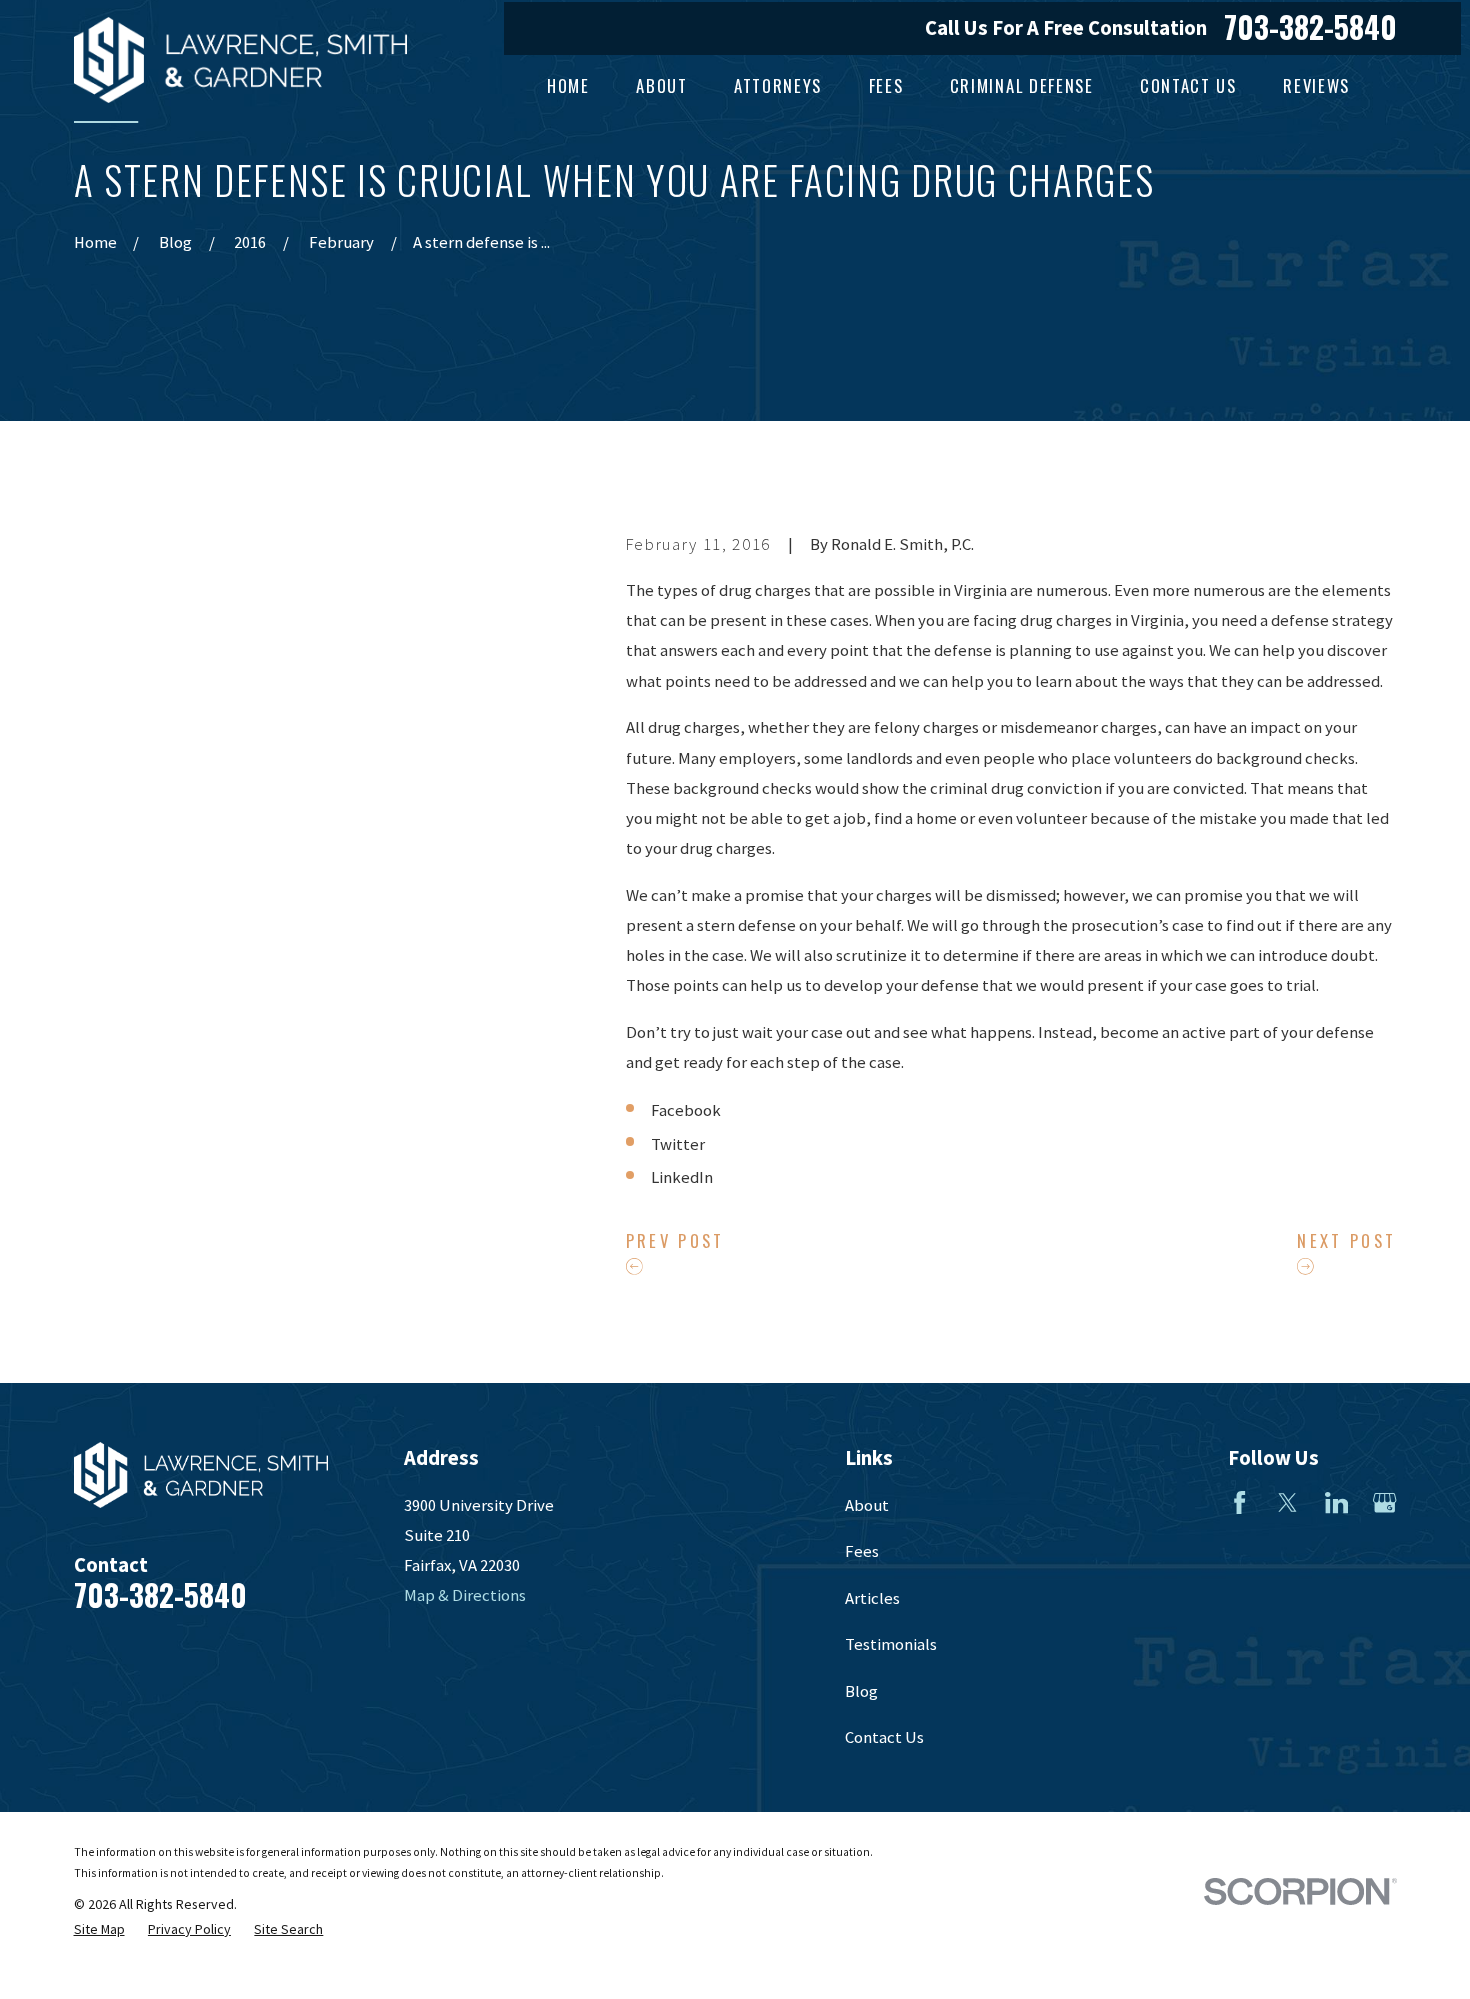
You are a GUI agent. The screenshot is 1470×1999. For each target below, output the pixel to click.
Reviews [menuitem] (1316, 85)
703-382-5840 (1310, 28)
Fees (862, 1551)
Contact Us (884, 1737)
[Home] (241, 60)
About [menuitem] (661, 85)
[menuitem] (99, 1929)
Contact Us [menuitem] (1188, 85)
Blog (861, 1691)
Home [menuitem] (568, 85)
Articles (872, 1598)
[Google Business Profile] (1384, 1502)
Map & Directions (465, 1595)
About (867, 1505)
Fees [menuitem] (886, 85)
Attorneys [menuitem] (778, 85)
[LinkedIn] (1336, 1502)
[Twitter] (1287, 1502)
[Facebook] (1239, 1502)
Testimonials (891, 1644)
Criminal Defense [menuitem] (1022, 85)
